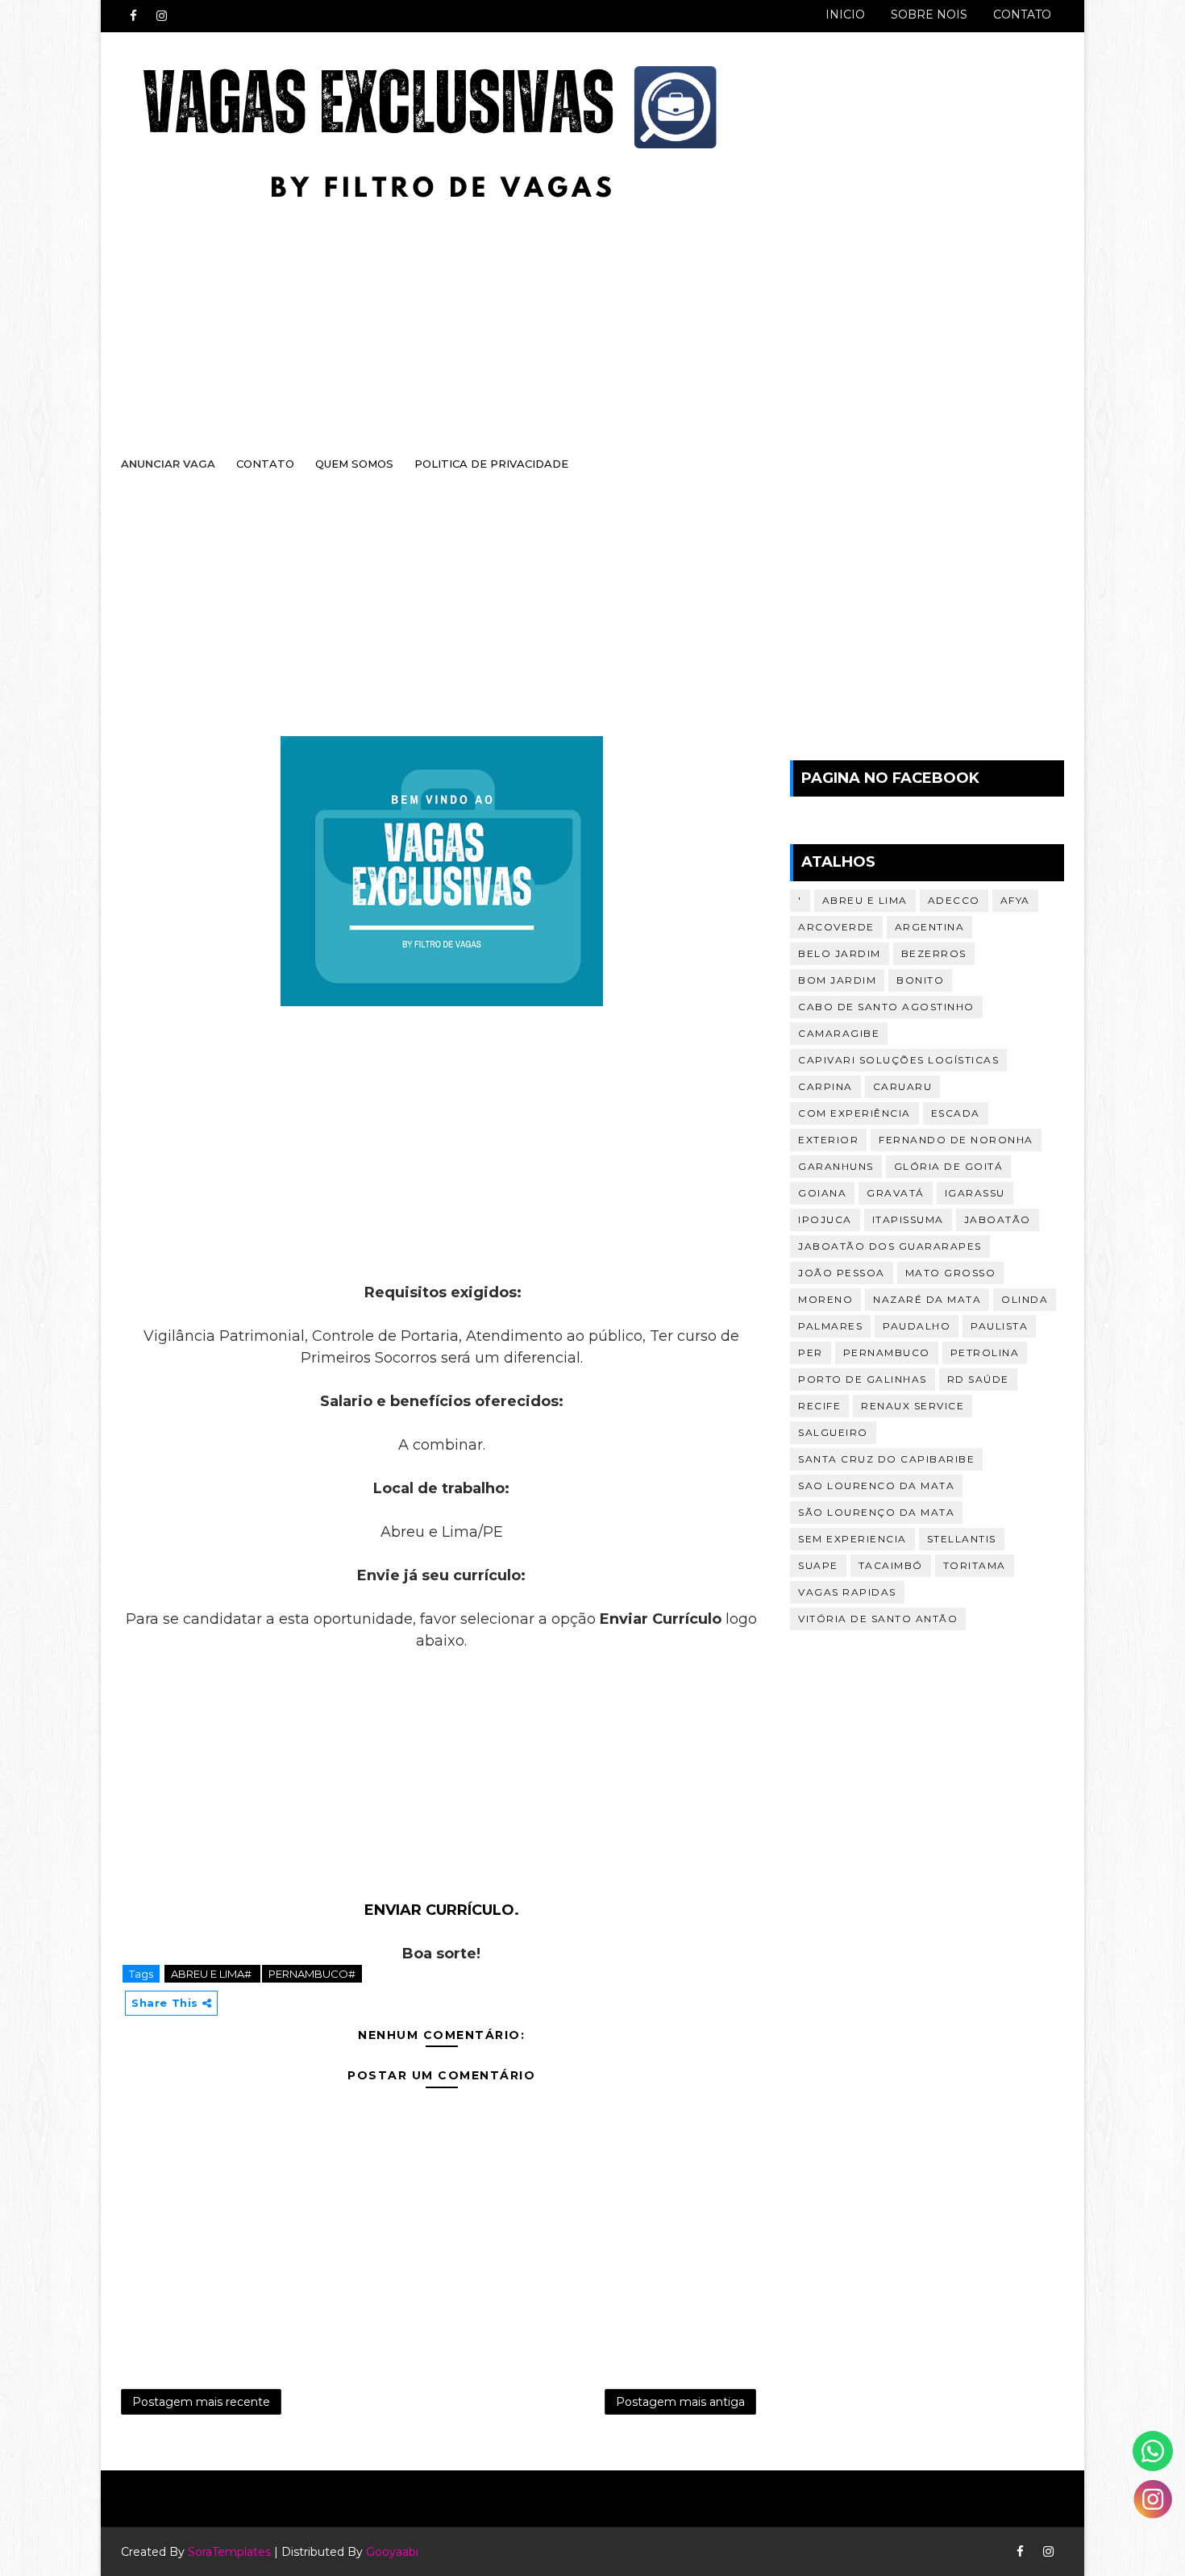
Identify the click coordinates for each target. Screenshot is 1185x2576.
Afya (1015, 900)
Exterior (828, 1140)
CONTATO (1022, 15)
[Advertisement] (576, 312)
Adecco (954, 900)
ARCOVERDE (836, 927)
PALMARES (830, 1326)
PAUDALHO (917, 1326)
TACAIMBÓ (891, 1565)
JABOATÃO (998, 1219)
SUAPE (818, 1565)
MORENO (825, 1299)
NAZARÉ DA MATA (927, 1299)
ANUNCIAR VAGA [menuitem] (168, 464)
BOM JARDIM (837, 980)
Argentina (930, 927)
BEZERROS (934, 953)
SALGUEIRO (833, 1432)
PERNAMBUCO (887, 1353)
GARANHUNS (836, 1166)
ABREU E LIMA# (212, 1974)
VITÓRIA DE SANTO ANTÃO (878, 1619)
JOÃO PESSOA (842, 1273)
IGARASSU (975, 1193)
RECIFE (819, 1406)
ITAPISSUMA (908, 1219)
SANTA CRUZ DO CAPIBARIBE (886, 1459)
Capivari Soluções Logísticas (898, 1060)
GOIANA (822, 1193)
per (811, 1353)
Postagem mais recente (201, 2402)
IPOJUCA (825, 1219)
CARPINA (825, 1086)
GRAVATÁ (896, 1193)
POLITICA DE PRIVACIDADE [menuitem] (491, 464)
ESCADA (956, 1113)
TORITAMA (975, 1565)
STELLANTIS (962, 1539)
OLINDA (1025, 1299)
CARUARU (903, 1086)
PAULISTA (999, 1326)
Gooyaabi (392, 2552)
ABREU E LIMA (865, 900)
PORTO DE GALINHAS (863, 1379)
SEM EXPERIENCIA (852, 1539)
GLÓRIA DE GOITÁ (949, 1166)
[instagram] (161, 16)
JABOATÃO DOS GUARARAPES (890, 1246)
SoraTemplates (229, 2552)
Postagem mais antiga (680, 2402)
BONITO (920, 980)
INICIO (845, 15)
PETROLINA (985, 1353)
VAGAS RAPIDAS (847, 1592)
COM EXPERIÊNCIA (854, 1113)
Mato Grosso (951, 1273)
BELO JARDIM (840, 953)
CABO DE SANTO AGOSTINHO (886, 1007)
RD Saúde (978, 1379)
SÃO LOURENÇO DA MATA (876, 1512)
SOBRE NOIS (929, 15)
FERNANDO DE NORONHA (956, 1140)
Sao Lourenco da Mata (876, 1486)
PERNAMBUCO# (312, 1974)
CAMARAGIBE (839, 1033)
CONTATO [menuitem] (265, 464)
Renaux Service (913, 1406)
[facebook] (133, 16)
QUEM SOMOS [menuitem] (354, 464)
